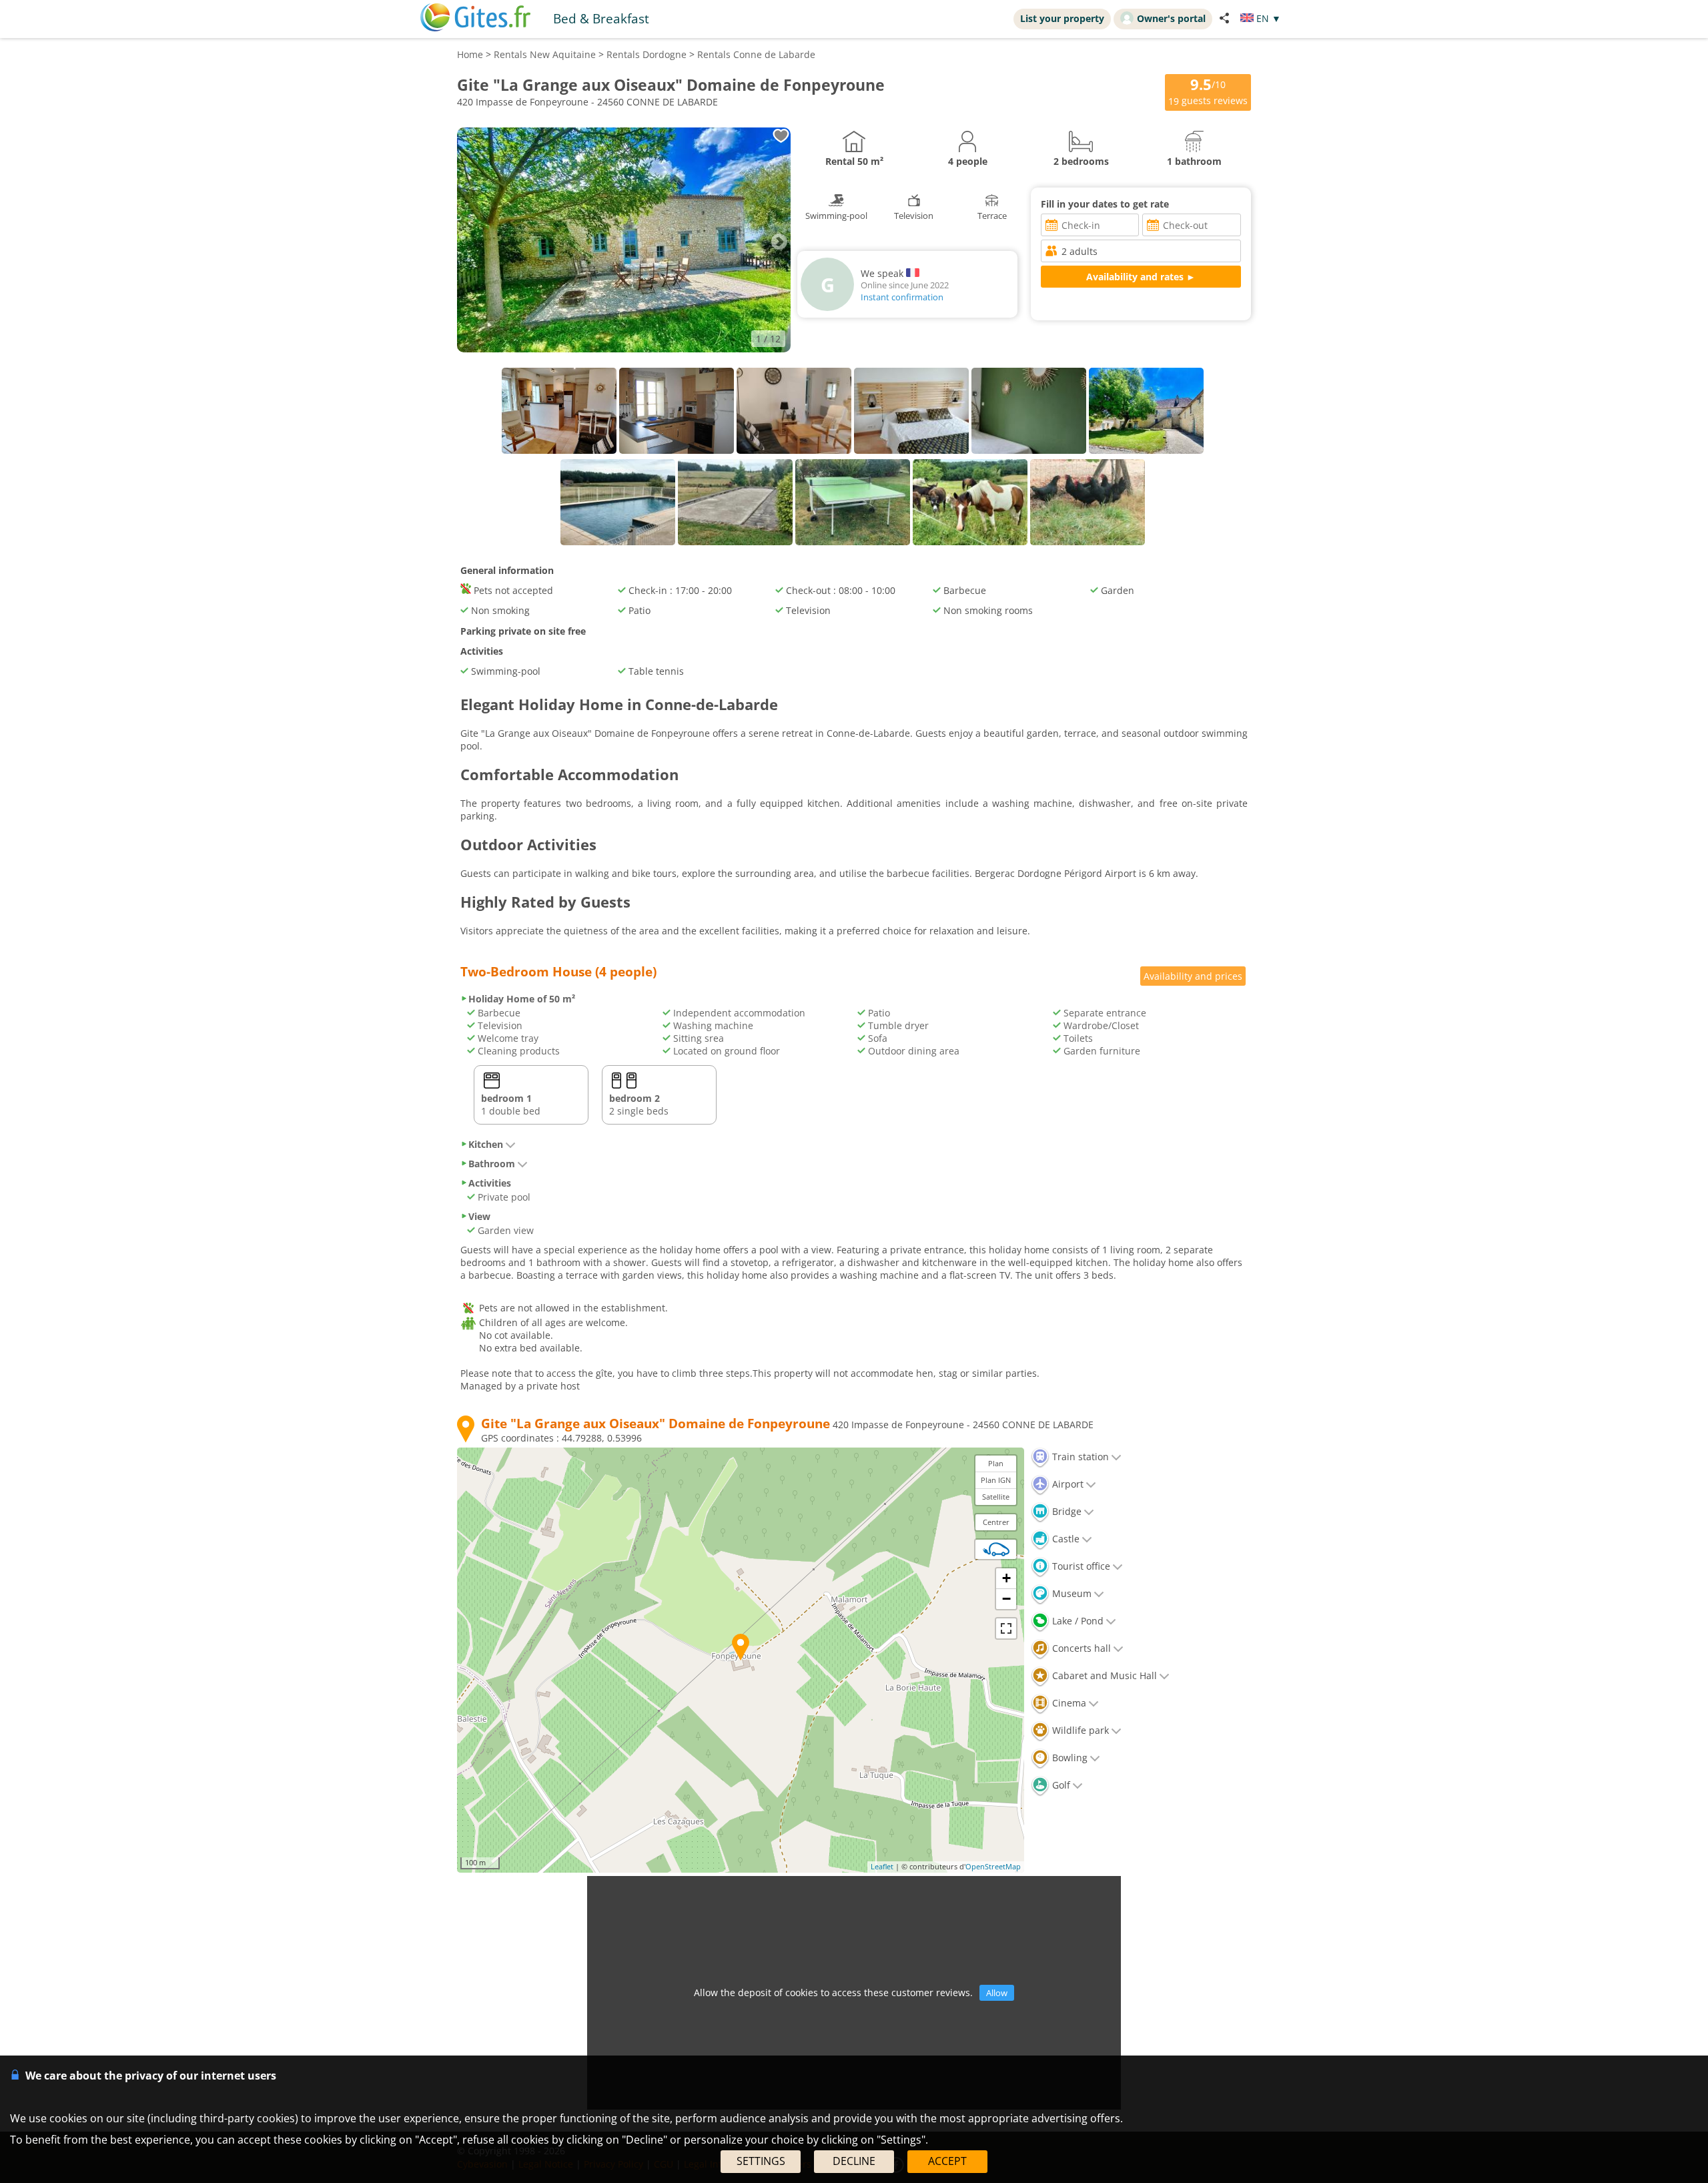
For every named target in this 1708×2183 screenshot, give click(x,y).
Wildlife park (1079, 1730)
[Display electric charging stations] (996, 1549)
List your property (1062, 18)
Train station (1079, 1457)
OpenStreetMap (993, 1866)
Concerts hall (1080, 1648)
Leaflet (882, 1866)
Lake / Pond (1077, 1621)
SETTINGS (761, 2161)
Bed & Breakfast (601, 18)
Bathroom (492, 1164)
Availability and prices (1193, 976)
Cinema (1068, 1703)
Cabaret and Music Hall (1103, 1675)
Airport (1066, 1484)
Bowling (1069, 1758)
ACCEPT (947, 2161)
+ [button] (1006, 1578)
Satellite (996, 1497)
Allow (997, 1993)
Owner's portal (1171, 18)
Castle (1064, 1539)
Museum (1071, 1593)
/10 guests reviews (1208, 91)
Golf (1060, 1785)
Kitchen (486, 1144)
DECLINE (854, 2161)
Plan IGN (996, 1480)
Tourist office (1080, 1566)
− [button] (1006, 1599)
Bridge (1065, 1511)
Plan (996, 1463)
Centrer (996, 1522)
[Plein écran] (1006, 1628)
